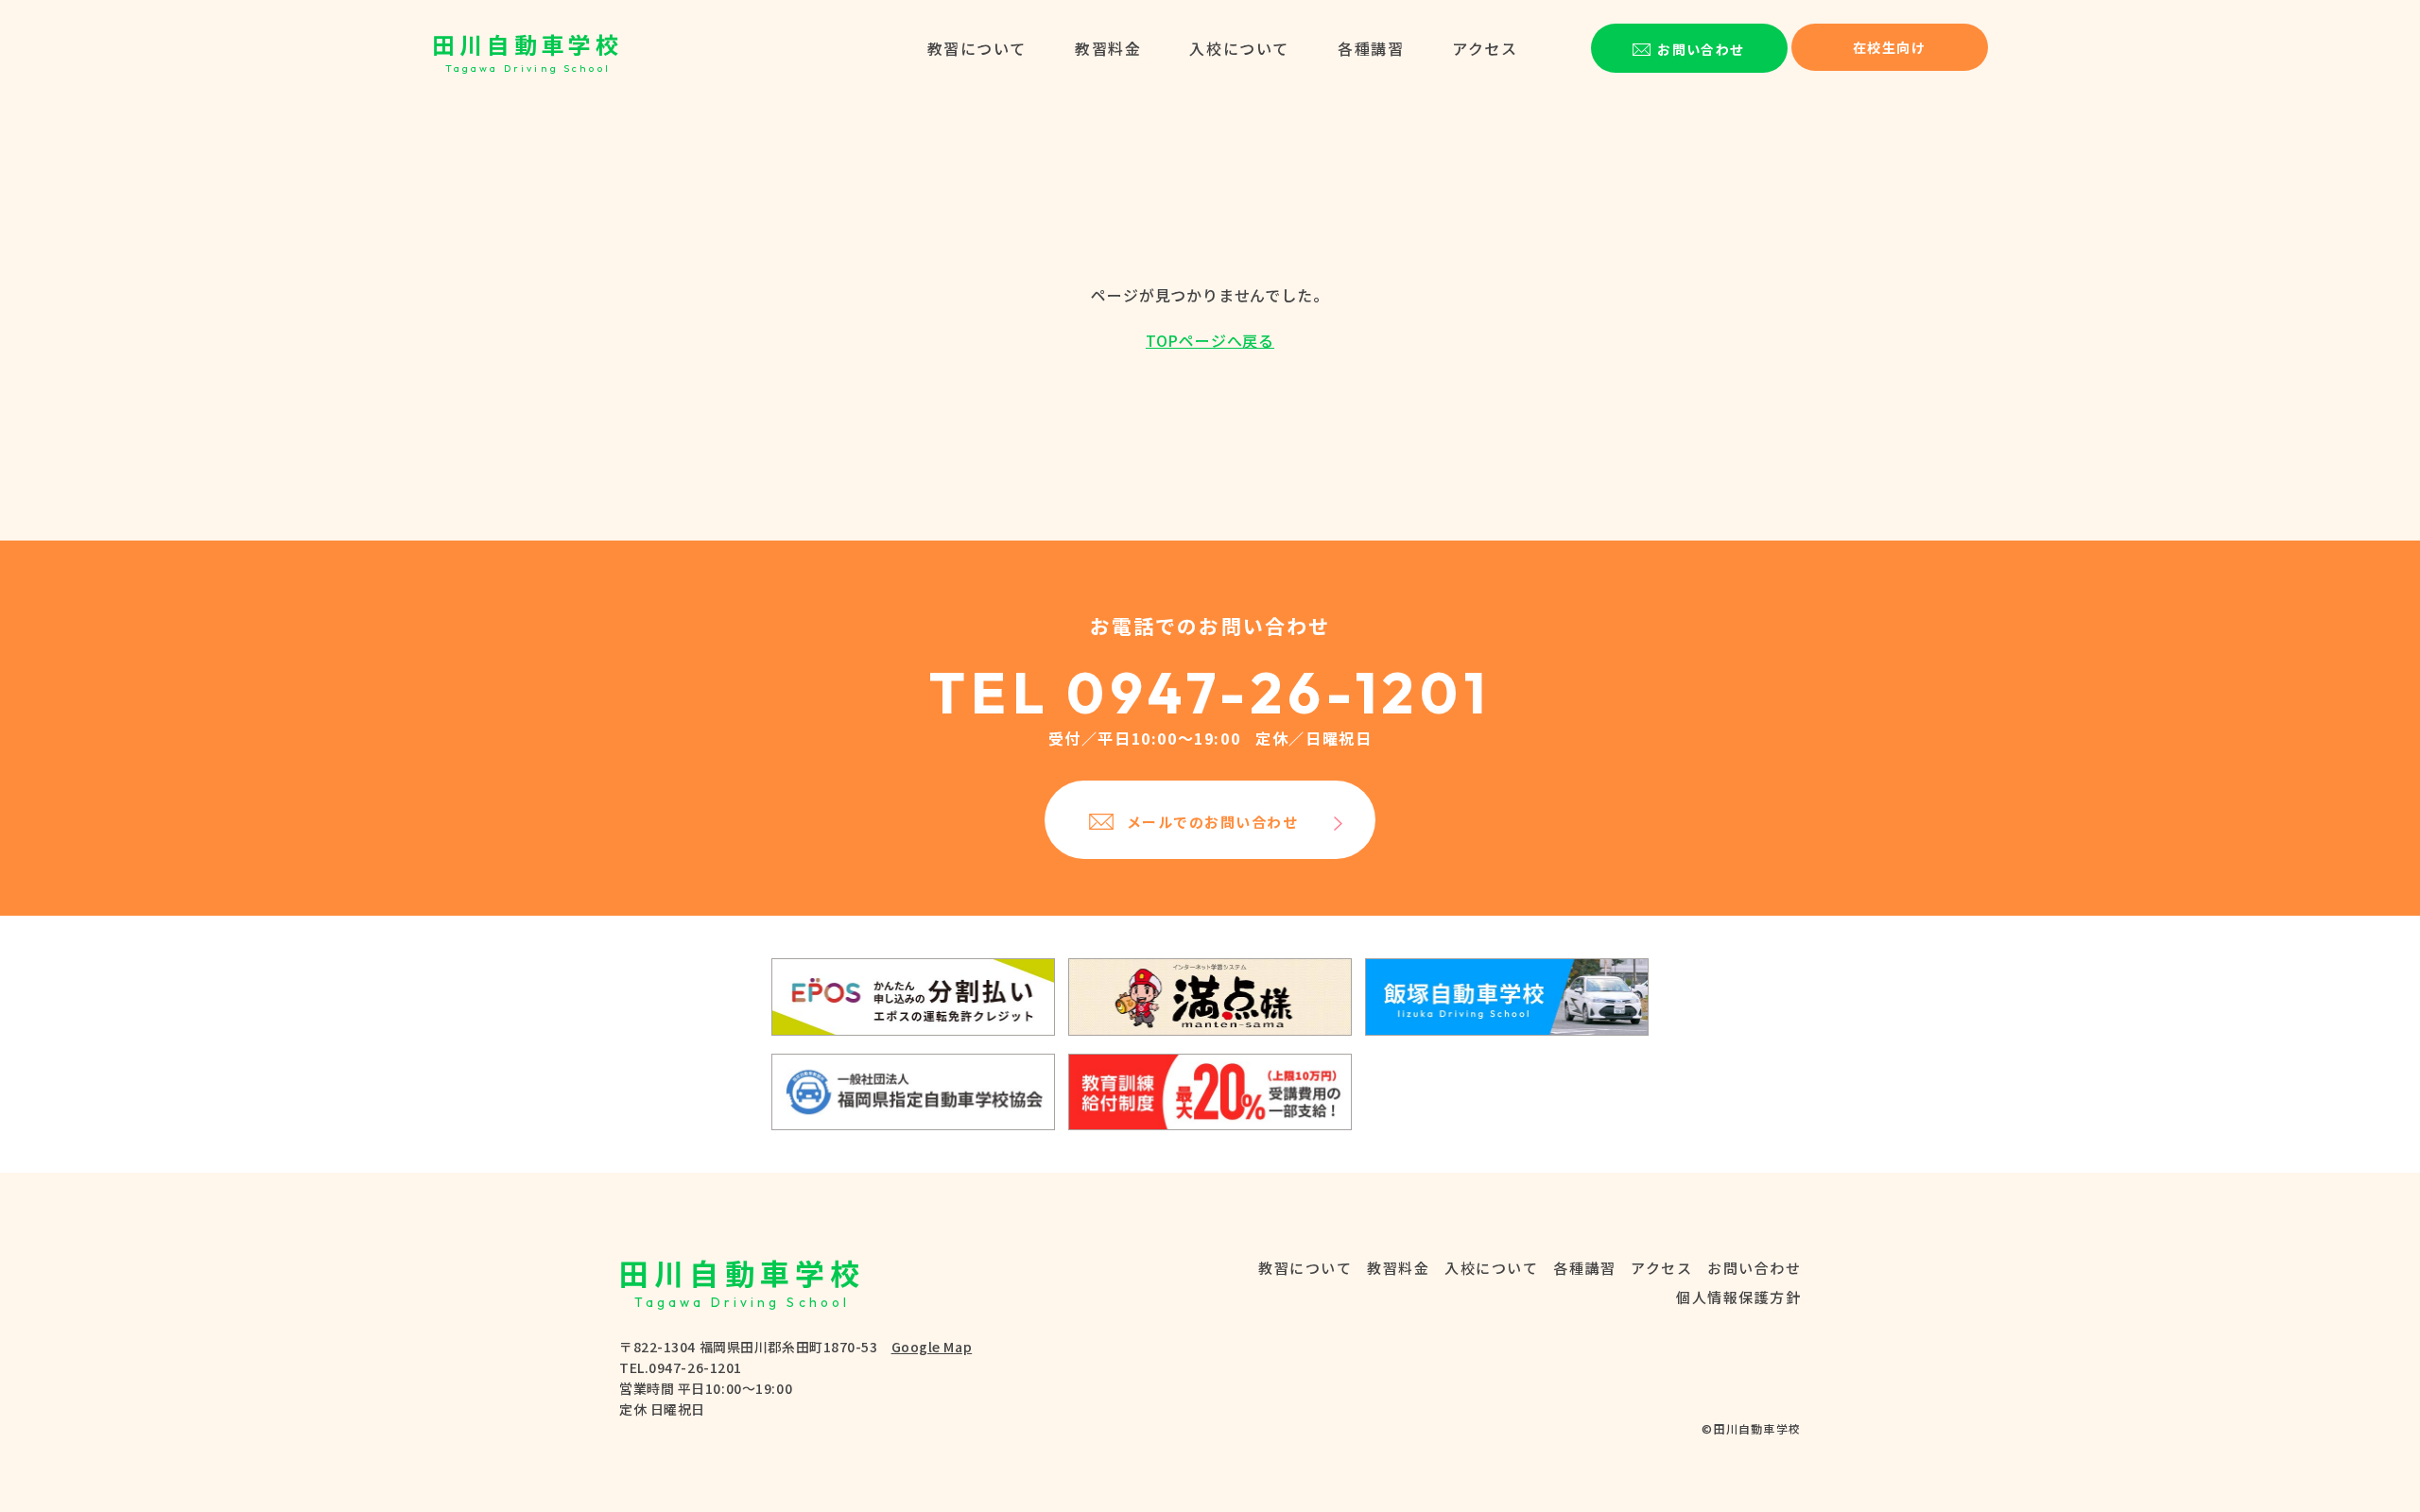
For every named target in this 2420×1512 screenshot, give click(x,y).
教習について (977, 48)
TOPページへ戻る (1210, 340)
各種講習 (1371, 48)
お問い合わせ (1754, 1268)
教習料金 (1108, 48)
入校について (1239, 48)
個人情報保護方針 (1738, 1297)
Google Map (932, 1347)
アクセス (1485, 48)
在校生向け (1889, 47)
